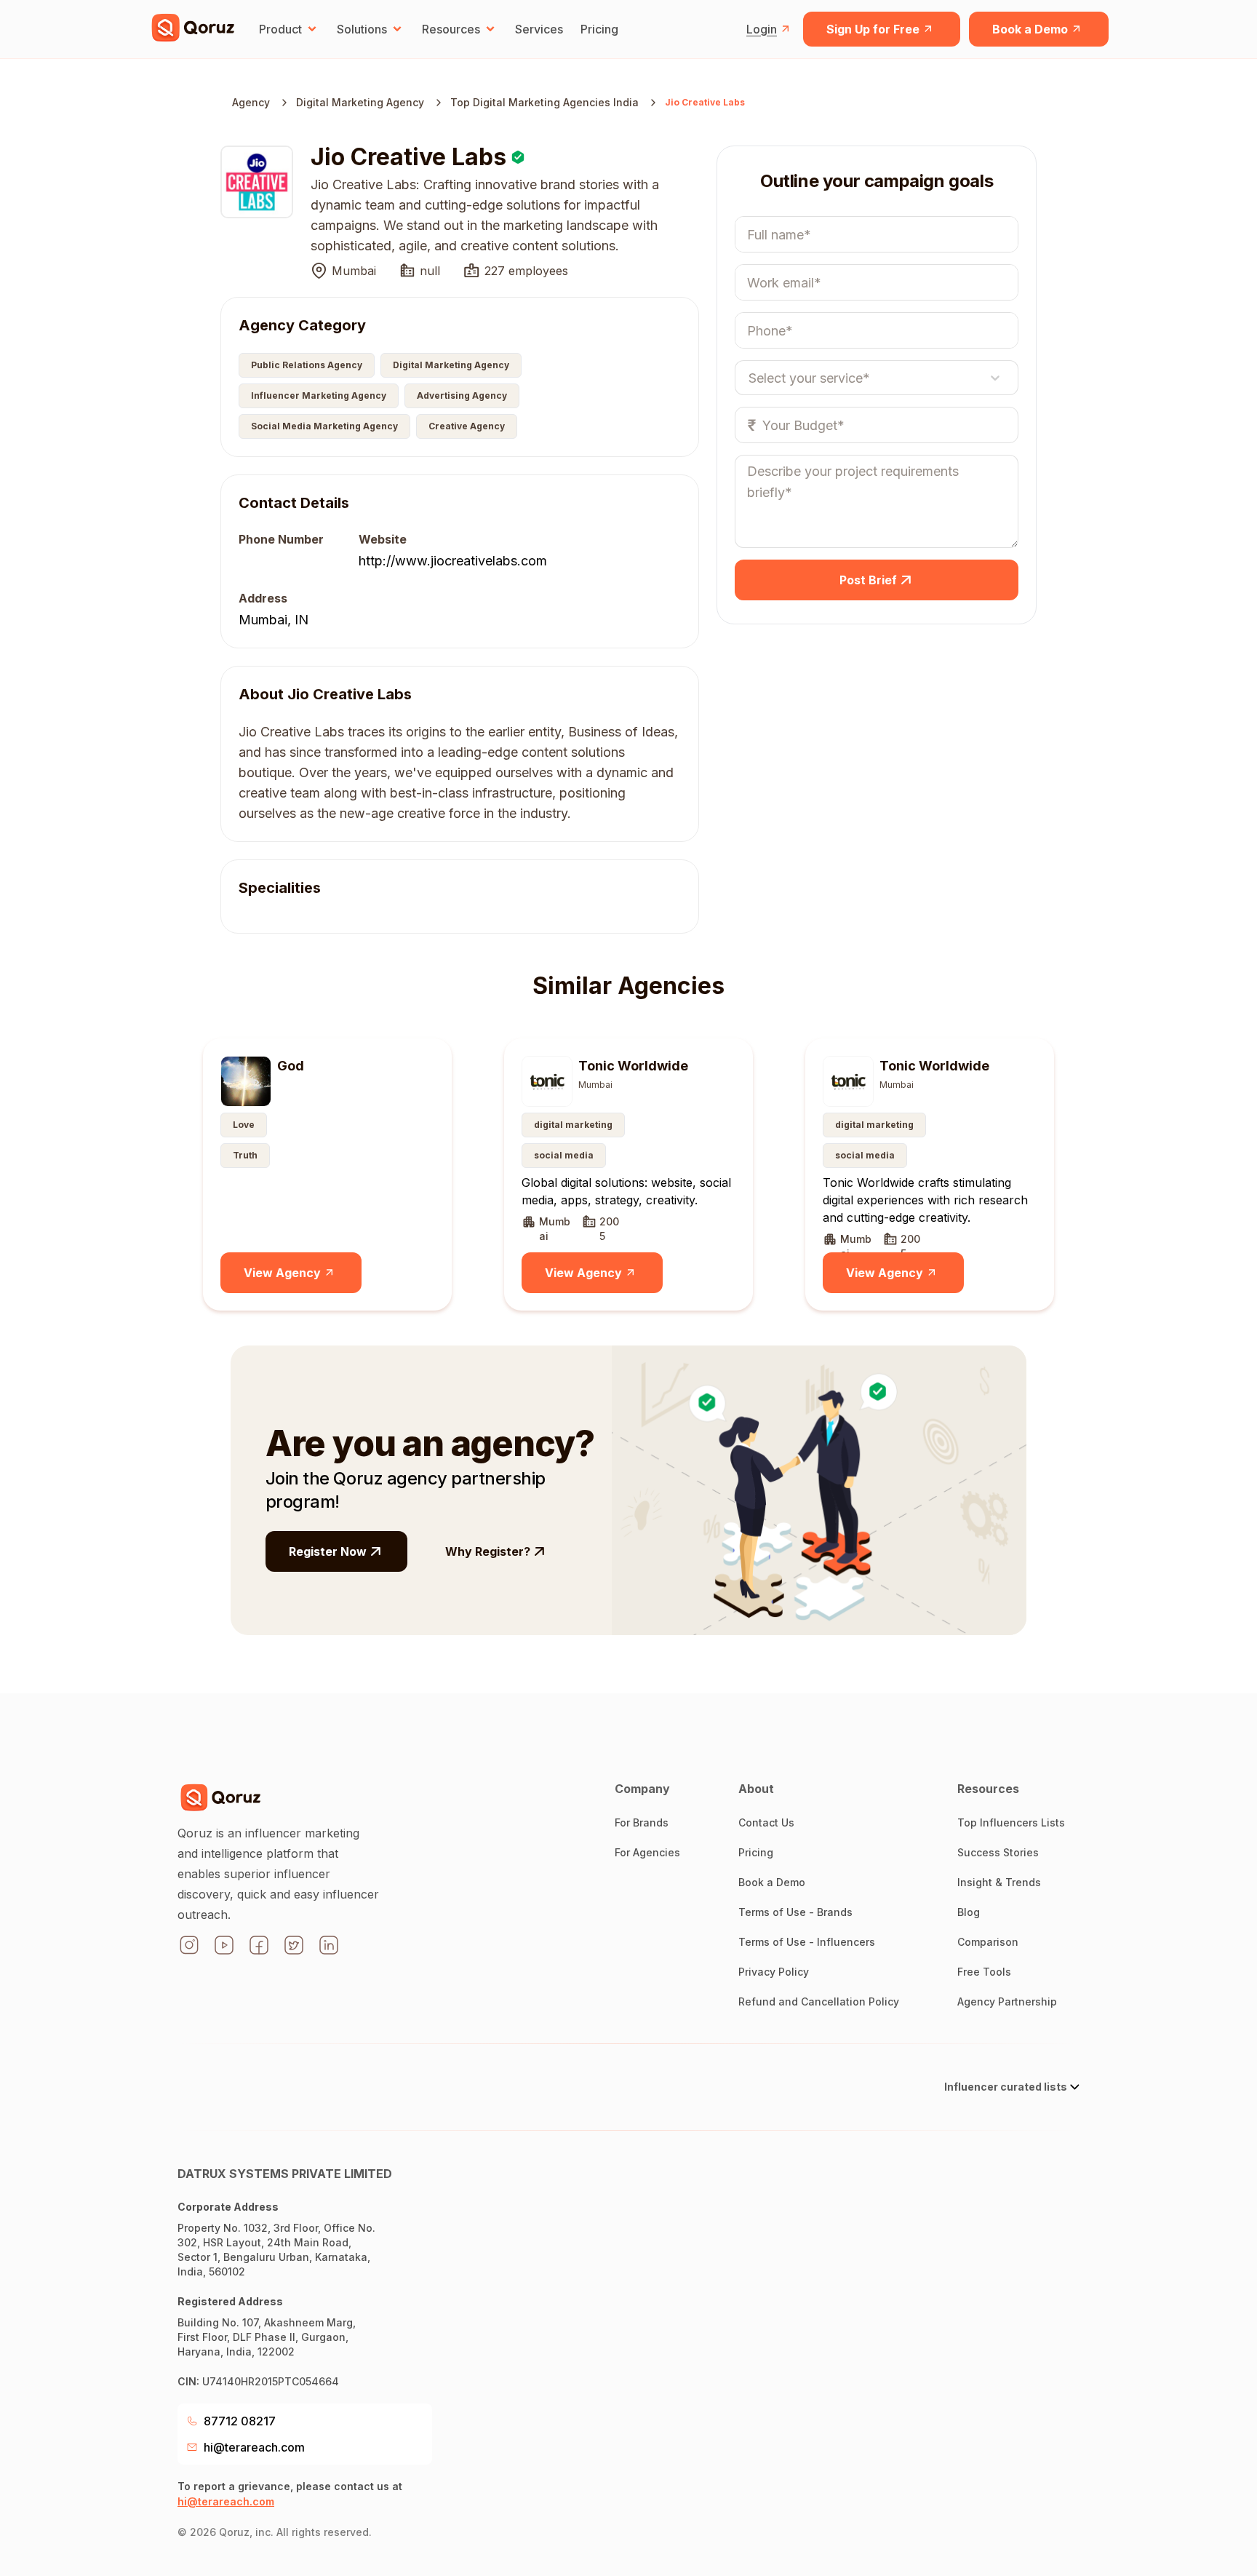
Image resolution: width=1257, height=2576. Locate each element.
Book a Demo (1030, 29)
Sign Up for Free (873, 29)
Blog (969, 1912)
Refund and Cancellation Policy (819, 2001)
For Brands (642, 1822)
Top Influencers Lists (1011, 1822)
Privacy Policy (774, 1972)
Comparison (988, 1942)
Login (762, 29)
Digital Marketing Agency (360, 102)
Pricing (599, 29)
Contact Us (766, 1822)
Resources (451, 29)
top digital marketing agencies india (544, 102)
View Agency (282, 1273)
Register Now (328, 1551)
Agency (251, 102)
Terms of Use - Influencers (807, 1942)
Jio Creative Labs (705, 102)
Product (280, 29)
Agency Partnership (1007, 2001)
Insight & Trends (999, 1882)
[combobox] (749, 378)
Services (539, 29)
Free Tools (984, 1972)
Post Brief (868, 580)
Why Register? (488, 1551)
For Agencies (647, 1852)
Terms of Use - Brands (795, 1912)
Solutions (362, 29)
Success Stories (998, 1852)
